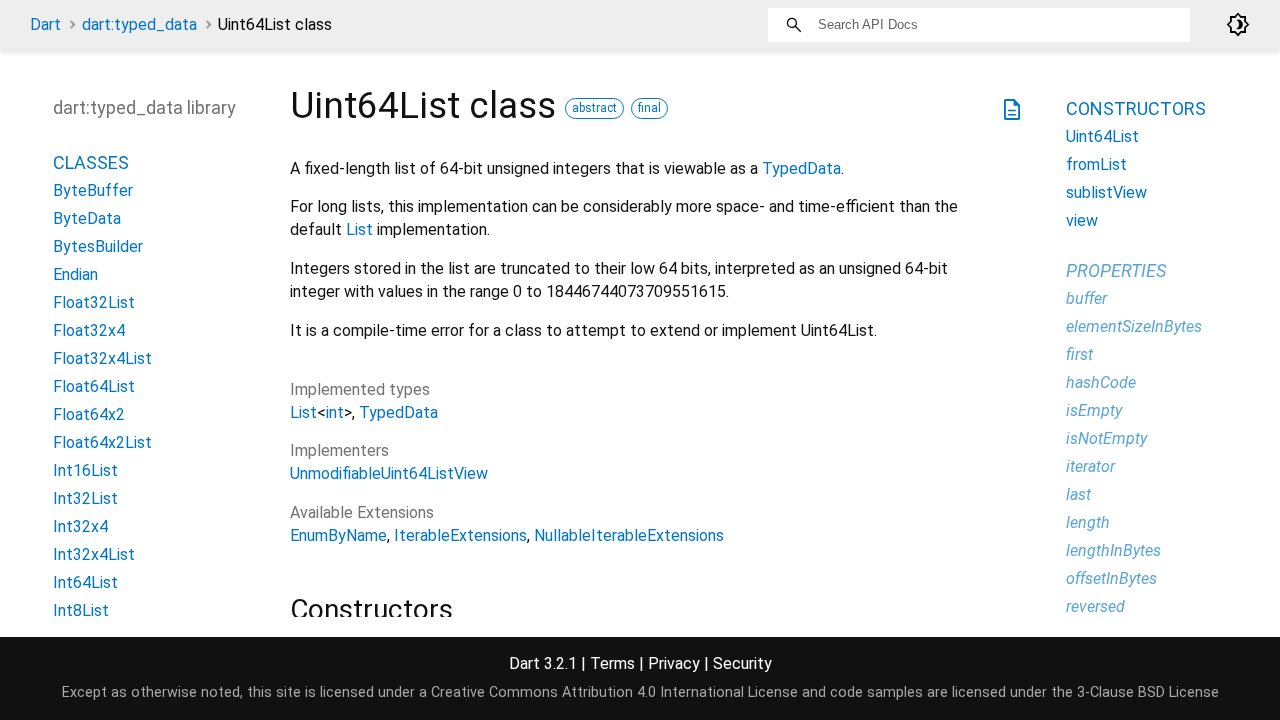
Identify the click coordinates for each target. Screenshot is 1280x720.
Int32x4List (94, 554)
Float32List (94, 302)
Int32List (85, 498)
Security (742, 663)
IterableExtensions (460, 535)
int (335, 412)
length (1088, 522)
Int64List (85, 582)
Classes (91, 162)
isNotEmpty (1106, 438)
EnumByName (338, 535)
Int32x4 (80, 526)
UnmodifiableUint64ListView (389, 473)
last (1078, 494)
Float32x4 (89, 330)
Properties (1116, 270)
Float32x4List (102, 358)
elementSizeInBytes (1134, 326)
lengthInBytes (1113, 550)
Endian (75, 274)
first (1079, 354)
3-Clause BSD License (1148, 692)
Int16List (85, 470)
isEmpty (1094, 410)
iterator (1090, 466)
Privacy (674, 663)
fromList (1096, 164)
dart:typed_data (139, 24)
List (359, 229)
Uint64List (1102, 136)
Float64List (94, 386)
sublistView (1106, 192)
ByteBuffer (93, 190)
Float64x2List (102, 442)
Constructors (1136, 108)
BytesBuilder (98, 246)
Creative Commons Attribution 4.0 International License (614, 692)
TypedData (801, 168)
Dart (45, 24)
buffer (1086, 298)
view (1082, 220)
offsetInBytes (1111, 578)
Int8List (81, 610)
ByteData (87, 218)
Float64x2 (89, 414)
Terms (612, 663)
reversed (1095, 606)
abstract (594, 108)
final (649, 108)
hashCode (1101, 382)
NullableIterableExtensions (629, 535)
